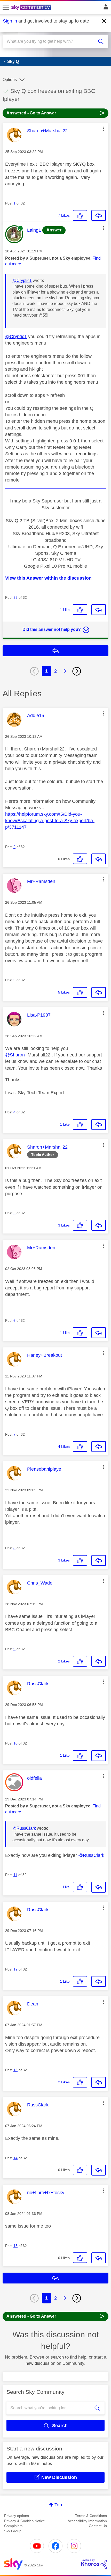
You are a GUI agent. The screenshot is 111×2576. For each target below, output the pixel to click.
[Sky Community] (32, 8)
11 (15, 1875)
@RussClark (24, 1828)
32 (15, 597)
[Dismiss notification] (104, 21)
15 (15, 2246)
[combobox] (50, 41)
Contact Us (98, 2526)
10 (15, 1743)
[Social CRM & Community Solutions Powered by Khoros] (94, 2564)
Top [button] (58, 2505)
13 (15, 2070)
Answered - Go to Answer (55, 113)
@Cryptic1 (22, 280)
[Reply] (99, 215)
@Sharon (15, 1055)
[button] (103, 129)
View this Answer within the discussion (48, 578)
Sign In (105, 8)
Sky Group (13, 2531)
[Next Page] (77, 671)
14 (15, 2158)
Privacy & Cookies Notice (25, 2521)
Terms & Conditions (91, 2516)
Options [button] (10, 80)
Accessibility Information (87, 2521)
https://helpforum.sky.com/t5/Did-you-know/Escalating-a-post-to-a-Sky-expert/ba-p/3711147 (50, 821)
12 (15, 1969)
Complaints (13, 2526)
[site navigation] (6, 8)
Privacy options (17, 2516)
